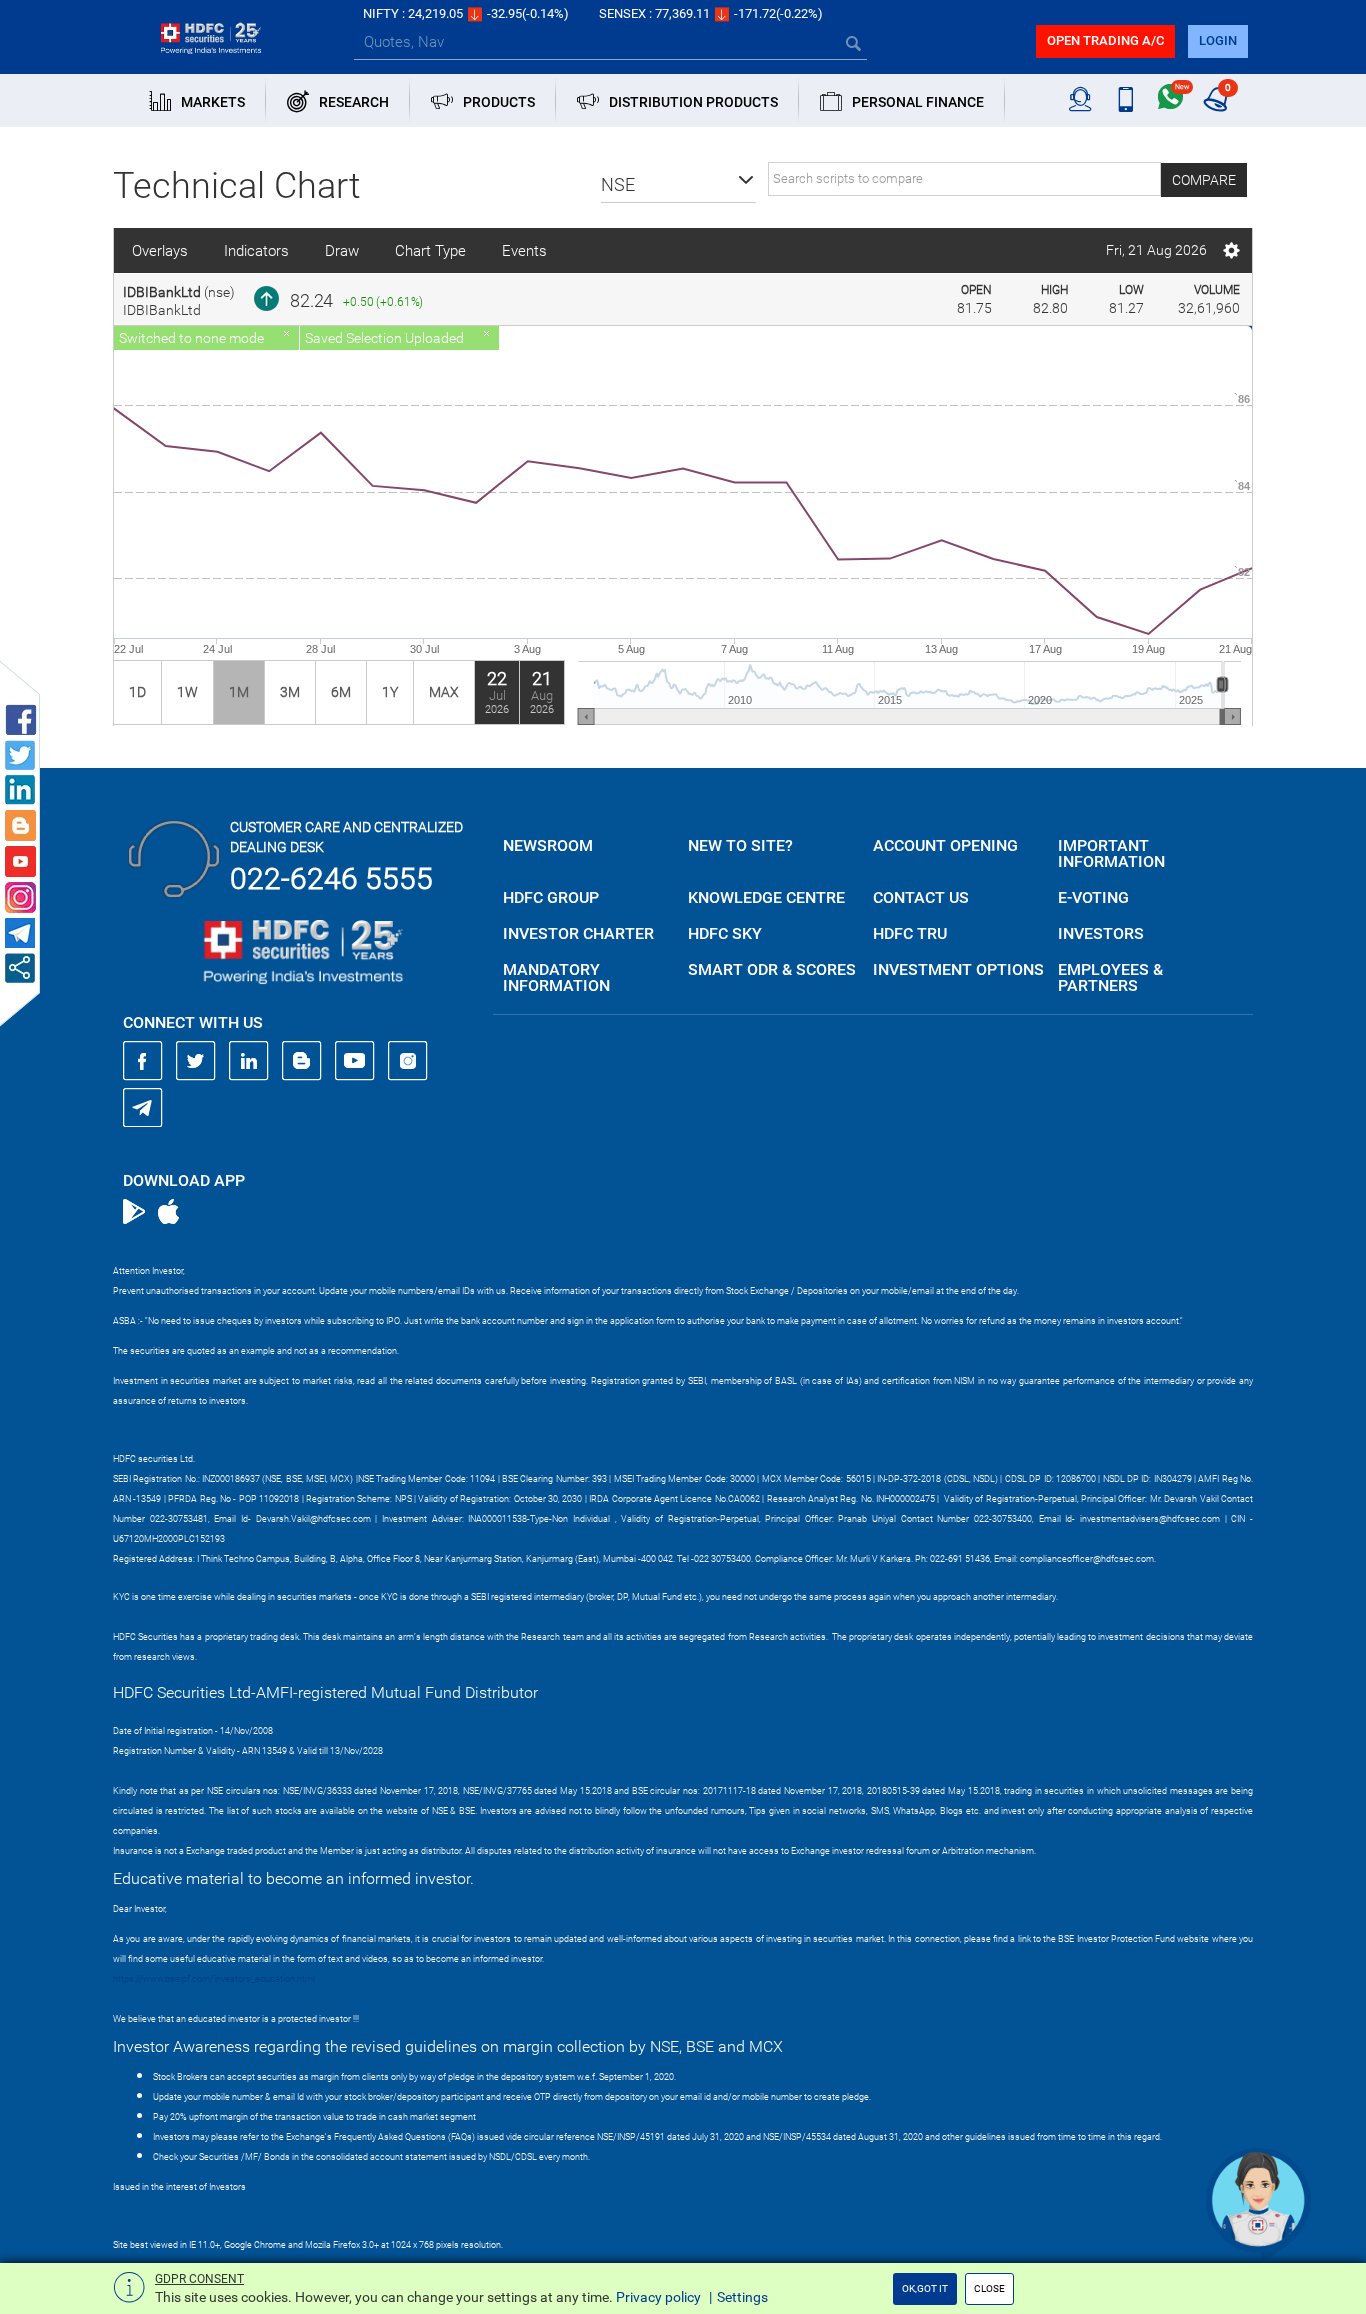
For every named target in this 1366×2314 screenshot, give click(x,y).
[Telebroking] (1080, 100)
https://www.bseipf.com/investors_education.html (214, 1979)
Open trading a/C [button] (1105, 40)
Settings (742, 2297)
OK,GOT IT (925, 2288)
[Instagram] (408, 1061)
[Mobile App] (1125, 100)
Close (989, 2288)
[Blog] (302, 1061)
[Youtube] (355, 1061)
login (1218, 40)
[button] (678, 185)
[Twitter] (196, 1061)
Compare (1204, 180)
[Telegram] (143, 1107)
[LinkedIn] (249, 1061)
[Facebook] (143, 1061)
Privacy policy (658, 2297)
